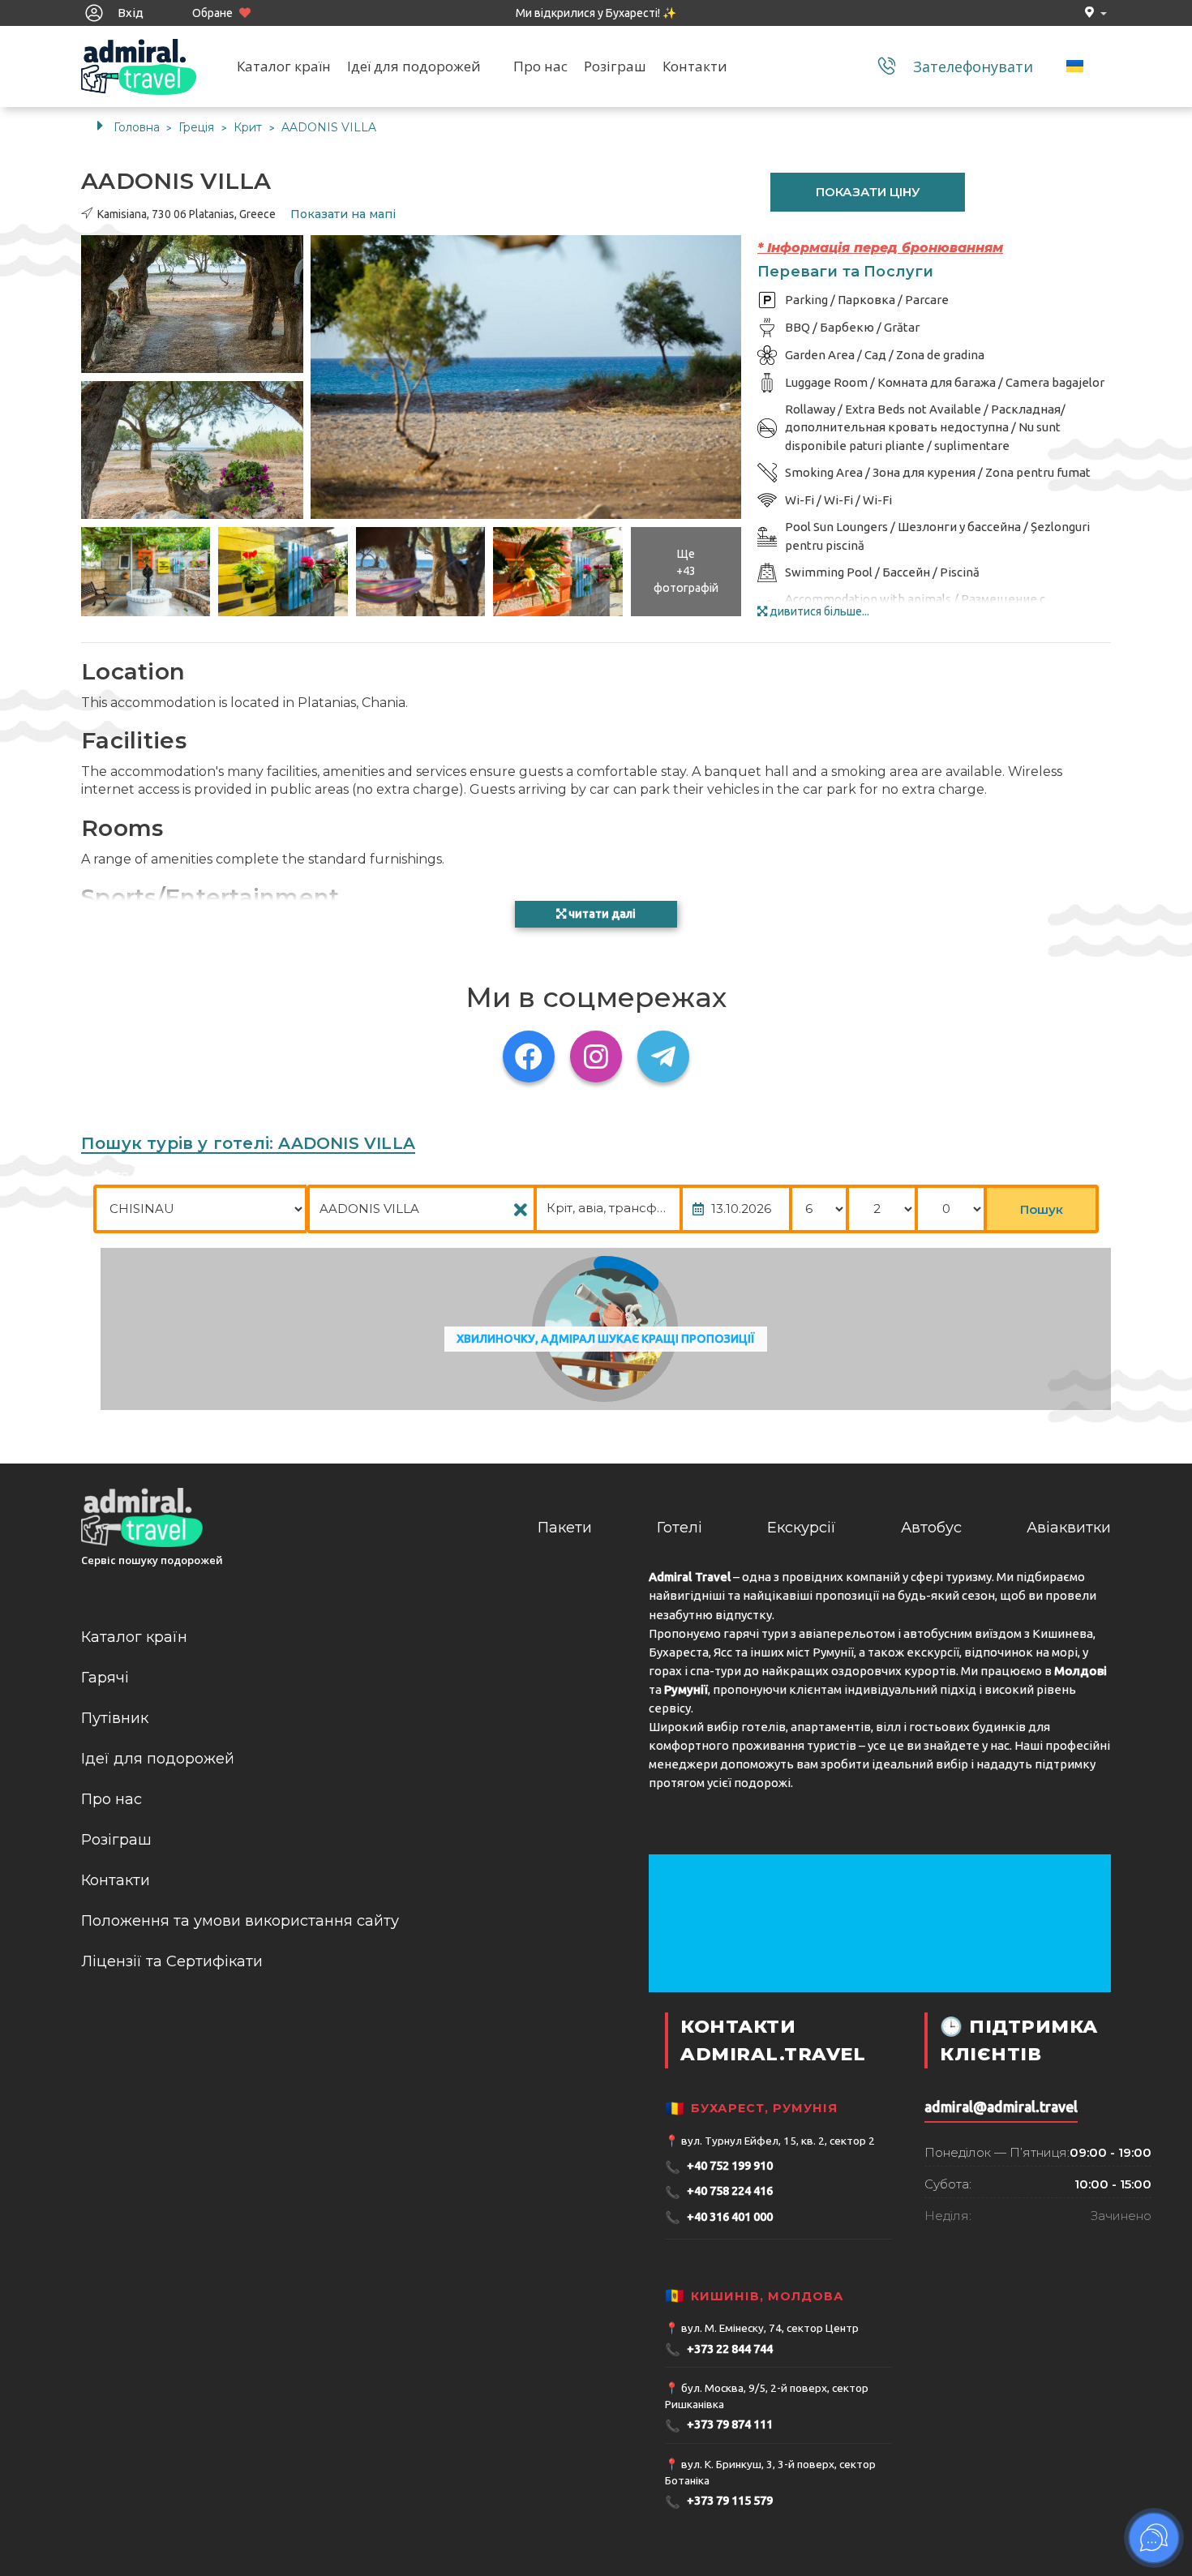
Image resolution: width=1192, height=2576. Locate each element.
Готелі (680, 1528)
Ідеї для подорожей (414, 66)
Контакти (695, 66)
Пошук (1042, 1209)
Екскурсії (802, 1528)
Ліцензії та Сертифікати (172, 1961)
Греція (198, 127)
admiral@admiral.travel (1001, 2107)
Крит (249, 127)
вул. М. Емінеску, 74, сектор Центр (770, 2328)
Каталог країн (284, 66)
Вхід (129, 13)
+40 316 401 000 (719, 2217)
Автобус (931, 1528)
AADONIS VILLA (329, 127)
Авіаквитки (1069, 1528)
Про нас (540, 66)
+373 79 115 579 (719, 2502)
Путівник (115, 1718)
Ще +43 (686, 571)
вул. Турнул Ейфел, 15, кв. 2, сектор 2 (778, 2141)
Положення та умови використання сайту (240, 1921)
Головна (137, 127)
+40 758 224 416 (719, 2192)
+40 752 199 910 (719, 2167)
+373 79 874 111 (719, 2426)
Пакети (565, 1528)
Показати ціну (868, 192)
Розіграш (615, 66)
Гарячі (105, 1678)
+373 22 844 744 (719, 2349)
